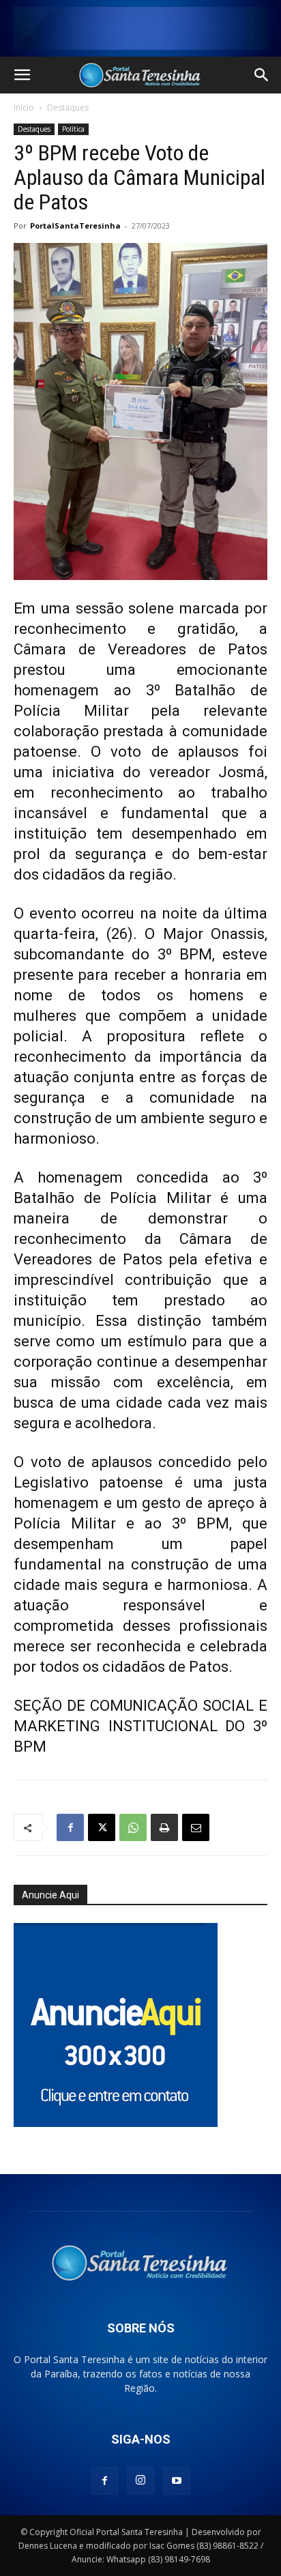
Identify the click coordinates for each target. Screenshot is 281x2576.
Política (73, 129)
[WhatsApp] (133, 1827)
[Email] (196, 1827)
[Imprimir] (164, 1827)
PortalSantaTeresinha (75, 226)
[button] (22, 75)
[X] (102, 1827)
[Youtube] (177, 2481)
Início (24, 107)
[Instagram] (140, 2480)
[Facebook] (70, 1827)
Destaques (68, 107)
